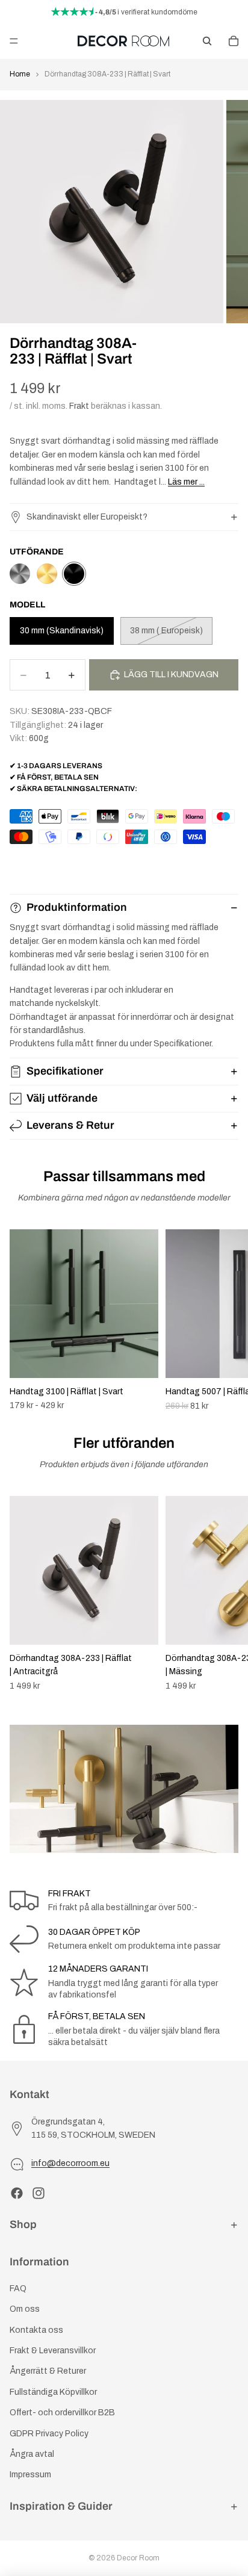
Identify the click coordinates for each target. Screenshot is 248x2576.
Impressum (30, 2475)
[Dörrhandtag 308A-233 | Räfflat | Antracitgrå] (20, 574)
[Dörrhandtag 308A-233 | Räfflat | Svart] (74, 574)
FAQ (18, 2289)
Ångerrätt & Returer (48, 2371)
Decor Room (138, 2558)
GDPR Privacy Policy (49, 2433)
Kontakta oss (36, 2330)
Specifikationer (65, 1071)
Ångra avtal (32, 2454)
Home (20, 74)
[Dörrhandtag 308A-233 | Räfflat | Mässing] (47, 574)
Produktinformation (77, 907)
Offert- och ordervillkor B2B (62, 2413)
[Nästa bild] (225, 1320)
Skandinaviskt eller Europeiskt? (87, 517)
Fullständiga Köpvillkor (53, 2392)
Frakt (79, 406)
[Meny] (14, 41)
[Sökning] (207, 41)
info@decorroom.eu (70, 2163)
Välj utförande (62, 1098)
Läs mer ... (186, 482)
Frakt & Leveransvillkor (53, 2351)
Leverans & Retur (70, 1125)
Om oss (25, 2309)
